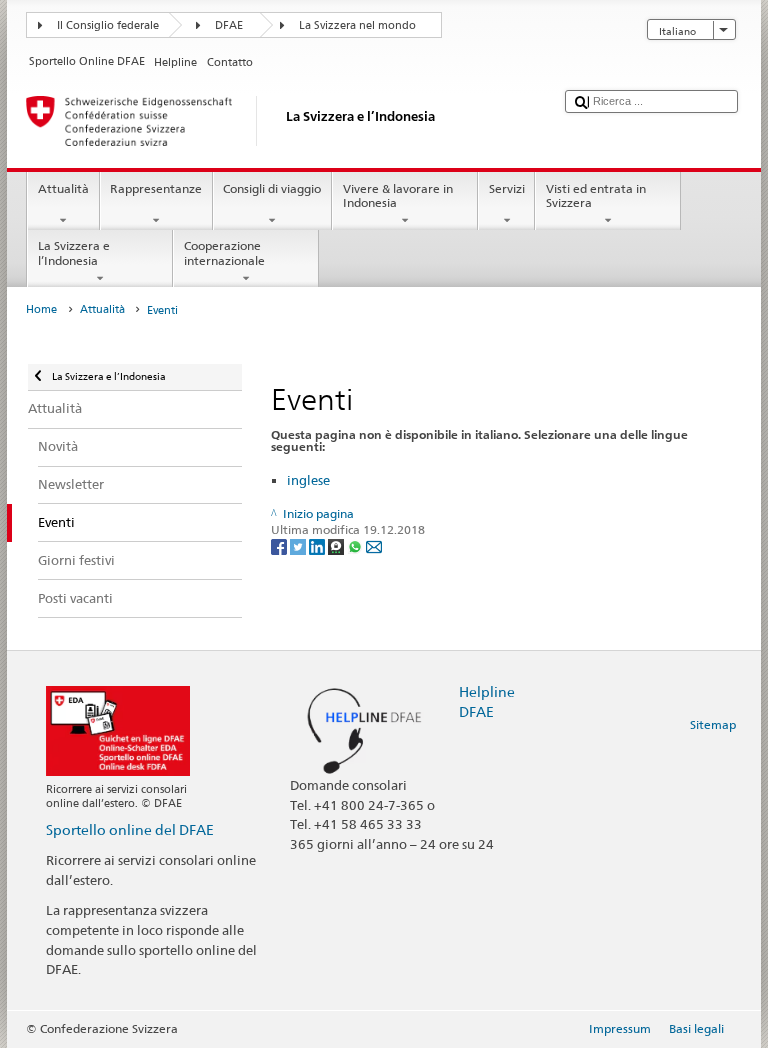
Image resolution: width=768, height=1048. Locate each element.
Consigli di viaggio (272, 188)
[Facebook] (280, 545)
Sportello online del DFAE (130, 829)
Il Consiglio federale (108, 25)
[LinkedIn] (318, 545)
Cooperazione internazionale (224, 252)
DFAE (229, 25)
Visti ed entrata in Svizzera (596, 195)
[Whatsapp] (356, 545)
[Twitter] (299, 545)
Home (41, 309)
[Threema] (337, 545)
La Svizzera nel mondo (357, 25)
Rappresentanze (156, 188)
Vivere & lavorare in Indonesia (398, 195)
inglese (308, 480)
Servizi (507, 188)
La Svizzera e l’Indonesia (74, 252)
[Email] (374, 545)
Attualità (63, 188)
